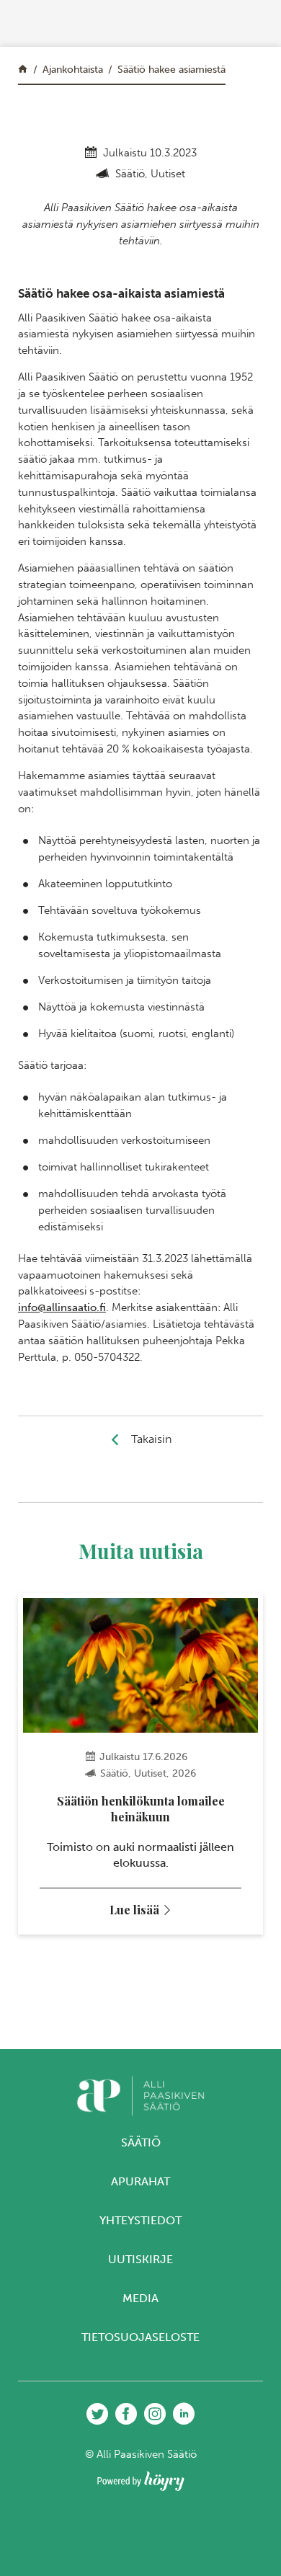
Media (140, 2298)
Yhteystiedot (140, 2220)
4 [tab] (155, 1996)
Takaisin (151, 1439)
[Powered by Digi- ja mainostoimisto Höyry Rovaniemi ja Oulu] (141, 2477)
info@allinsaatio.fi (62, 1307)
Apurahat (140, 2181)
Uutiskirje (140, 2259)
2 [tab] (127, 1996)
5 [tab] (168, 1996)
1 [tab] (113, 1996)
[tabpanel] (140, 1764)
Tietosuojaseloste (140, 2337)
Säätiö (141, 2142)
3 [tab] (141, 1996)
